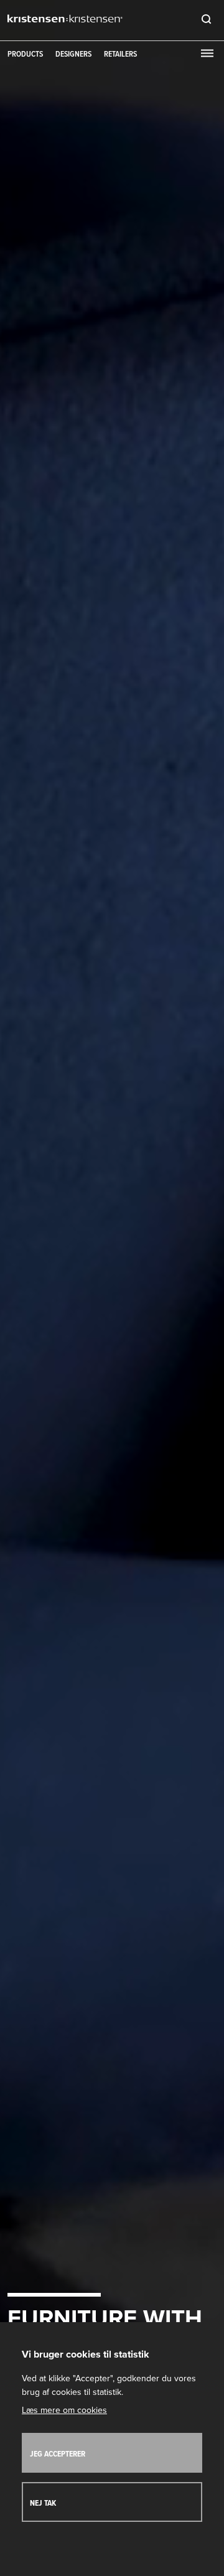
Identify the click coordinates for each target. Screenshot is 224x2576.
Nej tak (43, 2504)
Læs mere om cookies (64, 2410)
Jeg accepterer (58, 2454)
